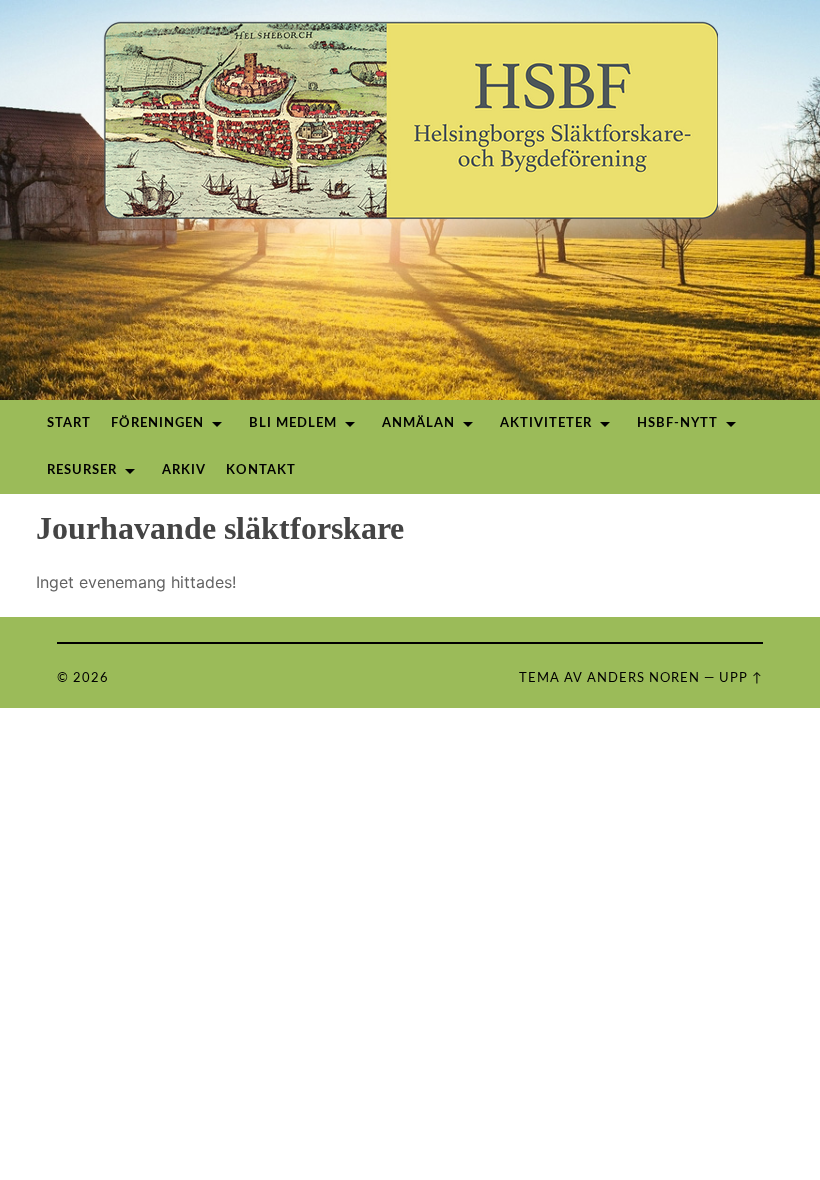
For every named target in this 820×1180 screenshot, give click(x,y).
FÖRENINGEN (157, 423)
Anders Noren (643, 678)
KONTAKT (261, 470)
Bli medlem (293, 423)
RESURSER (82, 470)
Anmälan (418, 423)
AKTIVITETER (546, 423)
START (69, 423)
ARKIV (184, 470)
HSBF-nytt (677, 423)
